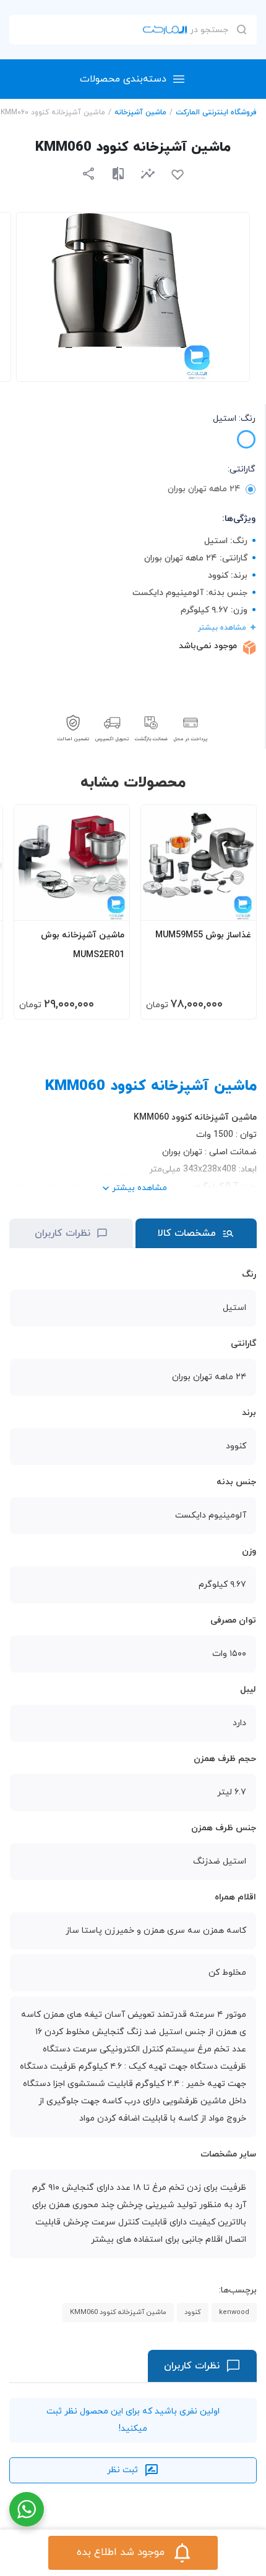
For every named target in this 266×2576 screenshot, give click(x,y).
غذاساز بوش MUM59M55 (203, 935)
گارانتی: (242, 469)
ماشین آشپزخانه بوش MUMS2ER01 (83, 945)
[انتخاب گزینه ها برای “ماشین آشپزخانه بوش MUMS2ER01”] (108, 905)
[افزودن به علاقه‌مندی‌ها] (178, 175)
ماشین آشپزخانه (140, 112)
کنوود (193, 2312)
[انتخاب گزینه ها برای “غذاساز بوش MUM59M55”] (235, 905)
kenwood (234, 2312)
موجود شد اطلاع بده (121, 2553)
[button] (148, 173)
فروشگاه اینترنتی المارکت (216, 112)
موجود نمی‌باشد (208, 646)
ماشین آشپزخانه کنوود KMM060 (118, 2312)
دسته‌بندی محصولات (123, 79)
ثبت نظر (122, 2470)
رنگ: (234, 419)
